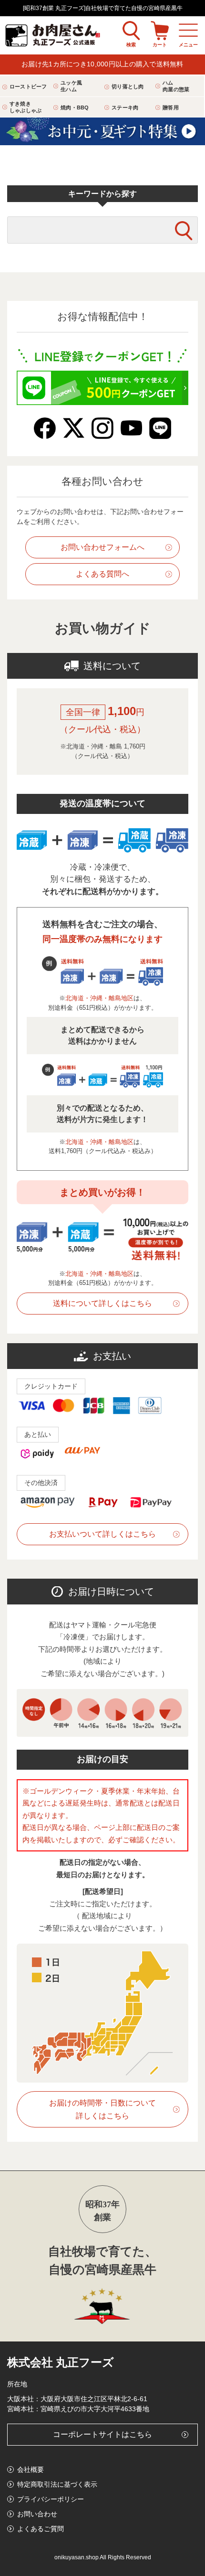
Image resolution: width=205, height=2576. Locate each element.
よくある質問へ (102, 574)
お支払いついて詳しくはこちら (102, 1534)
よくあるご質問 (41, 2529)
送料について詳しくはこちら (102, 1303)
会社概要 (31, 2469)
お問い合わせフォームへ (102, 547)
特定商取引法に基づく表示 (57, 2484)
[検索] (184, 231)
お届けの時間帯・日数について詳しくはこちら (102, 2109)
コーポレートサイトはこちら (102, 2434)
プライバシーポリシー (51, 2499)
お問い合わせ (37, 2514)
